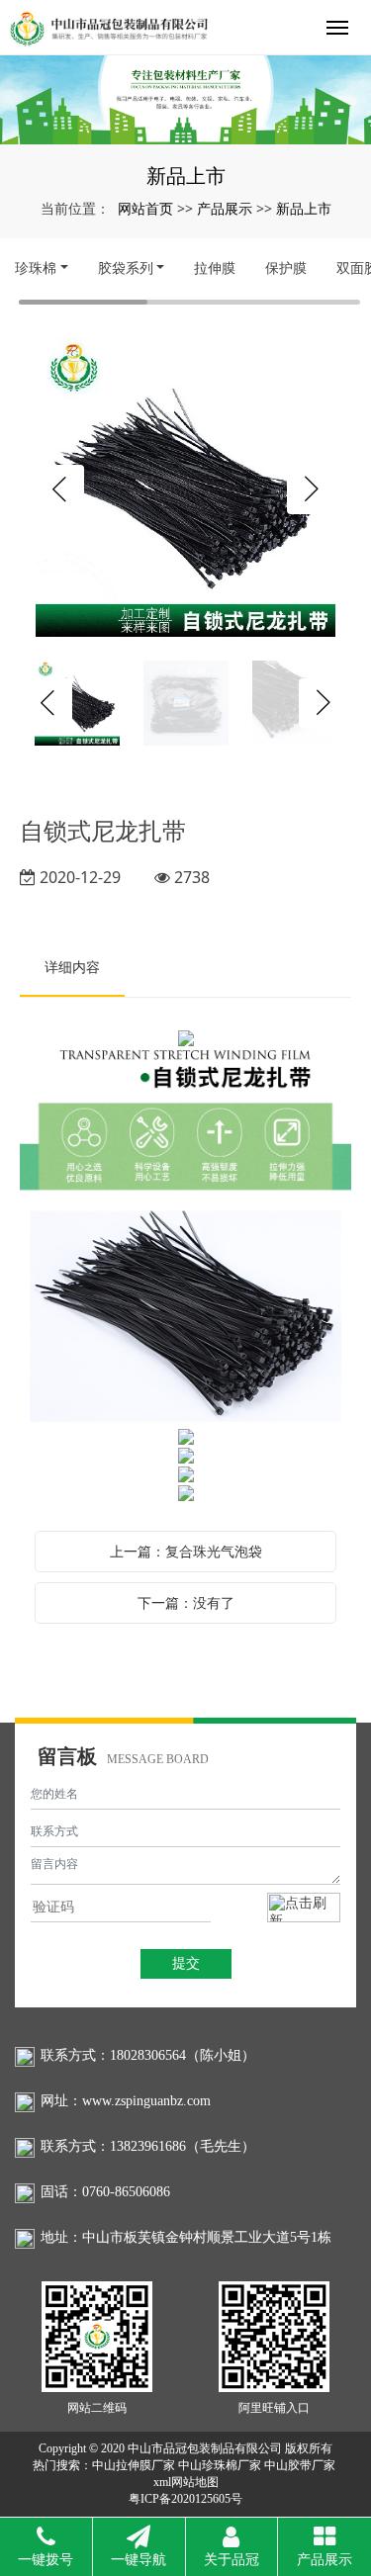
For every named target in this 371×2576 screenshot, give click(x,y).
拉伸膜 (215, 267)
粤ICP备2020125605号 (185, 2499)
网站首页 (145, 208)
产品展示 (225, 208)
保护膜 (286, 267)
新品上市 (304, 208)
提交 (186, 1963)
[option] (185, 489)
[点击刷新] (304, 1908)
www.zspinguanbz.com (146, 2101)
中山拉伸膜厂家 (134, 2465)
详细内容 (72, 967)
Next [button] (312, 489)
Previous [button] (59, 489)
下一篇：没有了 (186, 1602)
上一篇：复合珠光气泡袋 (186, 1551)
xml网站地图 (186, 2482)
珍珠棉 (36, 267)
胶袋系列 (126, 267)
